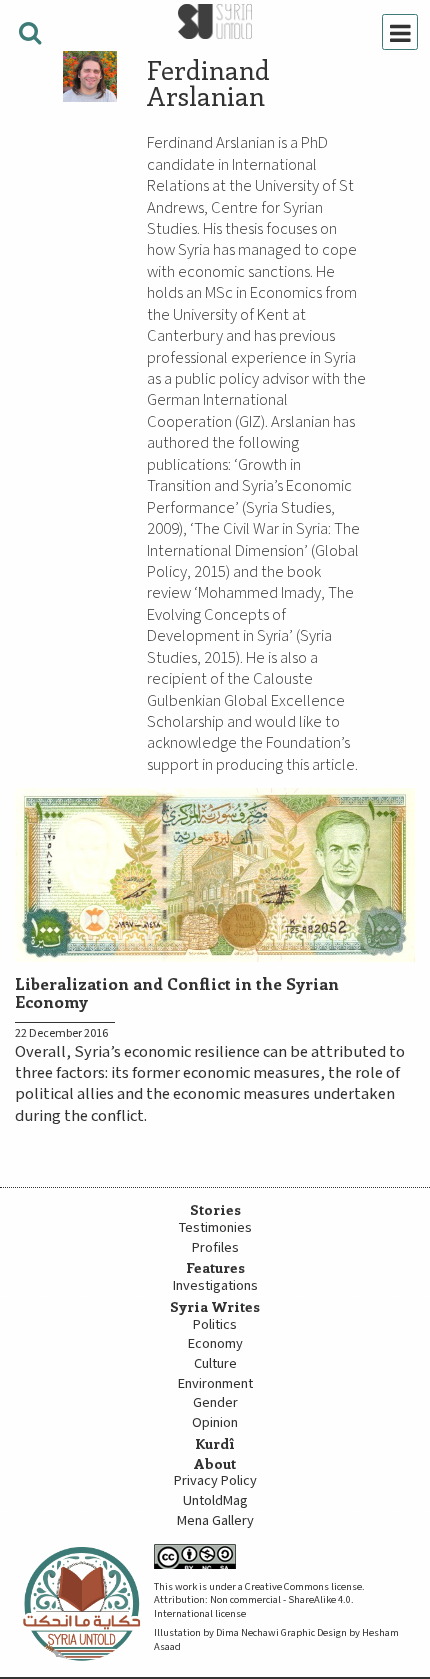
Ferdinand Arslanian (208, 82)
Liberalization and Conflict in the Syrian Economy (177, 992)
